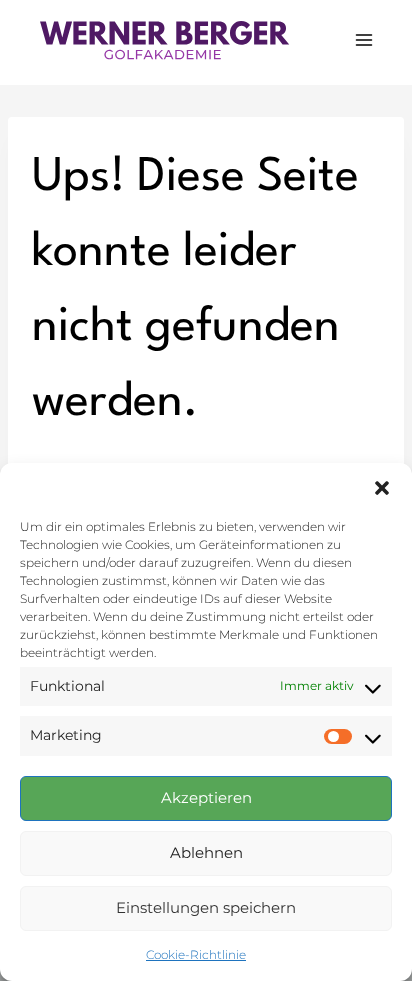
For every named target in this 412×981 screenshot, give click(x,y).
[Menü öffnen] (363, 39)
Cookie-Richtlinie (196, 954)
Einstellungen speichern (206, 907)
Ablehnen (206, 852)
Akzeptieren (206, 797)
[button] (382, 488)
